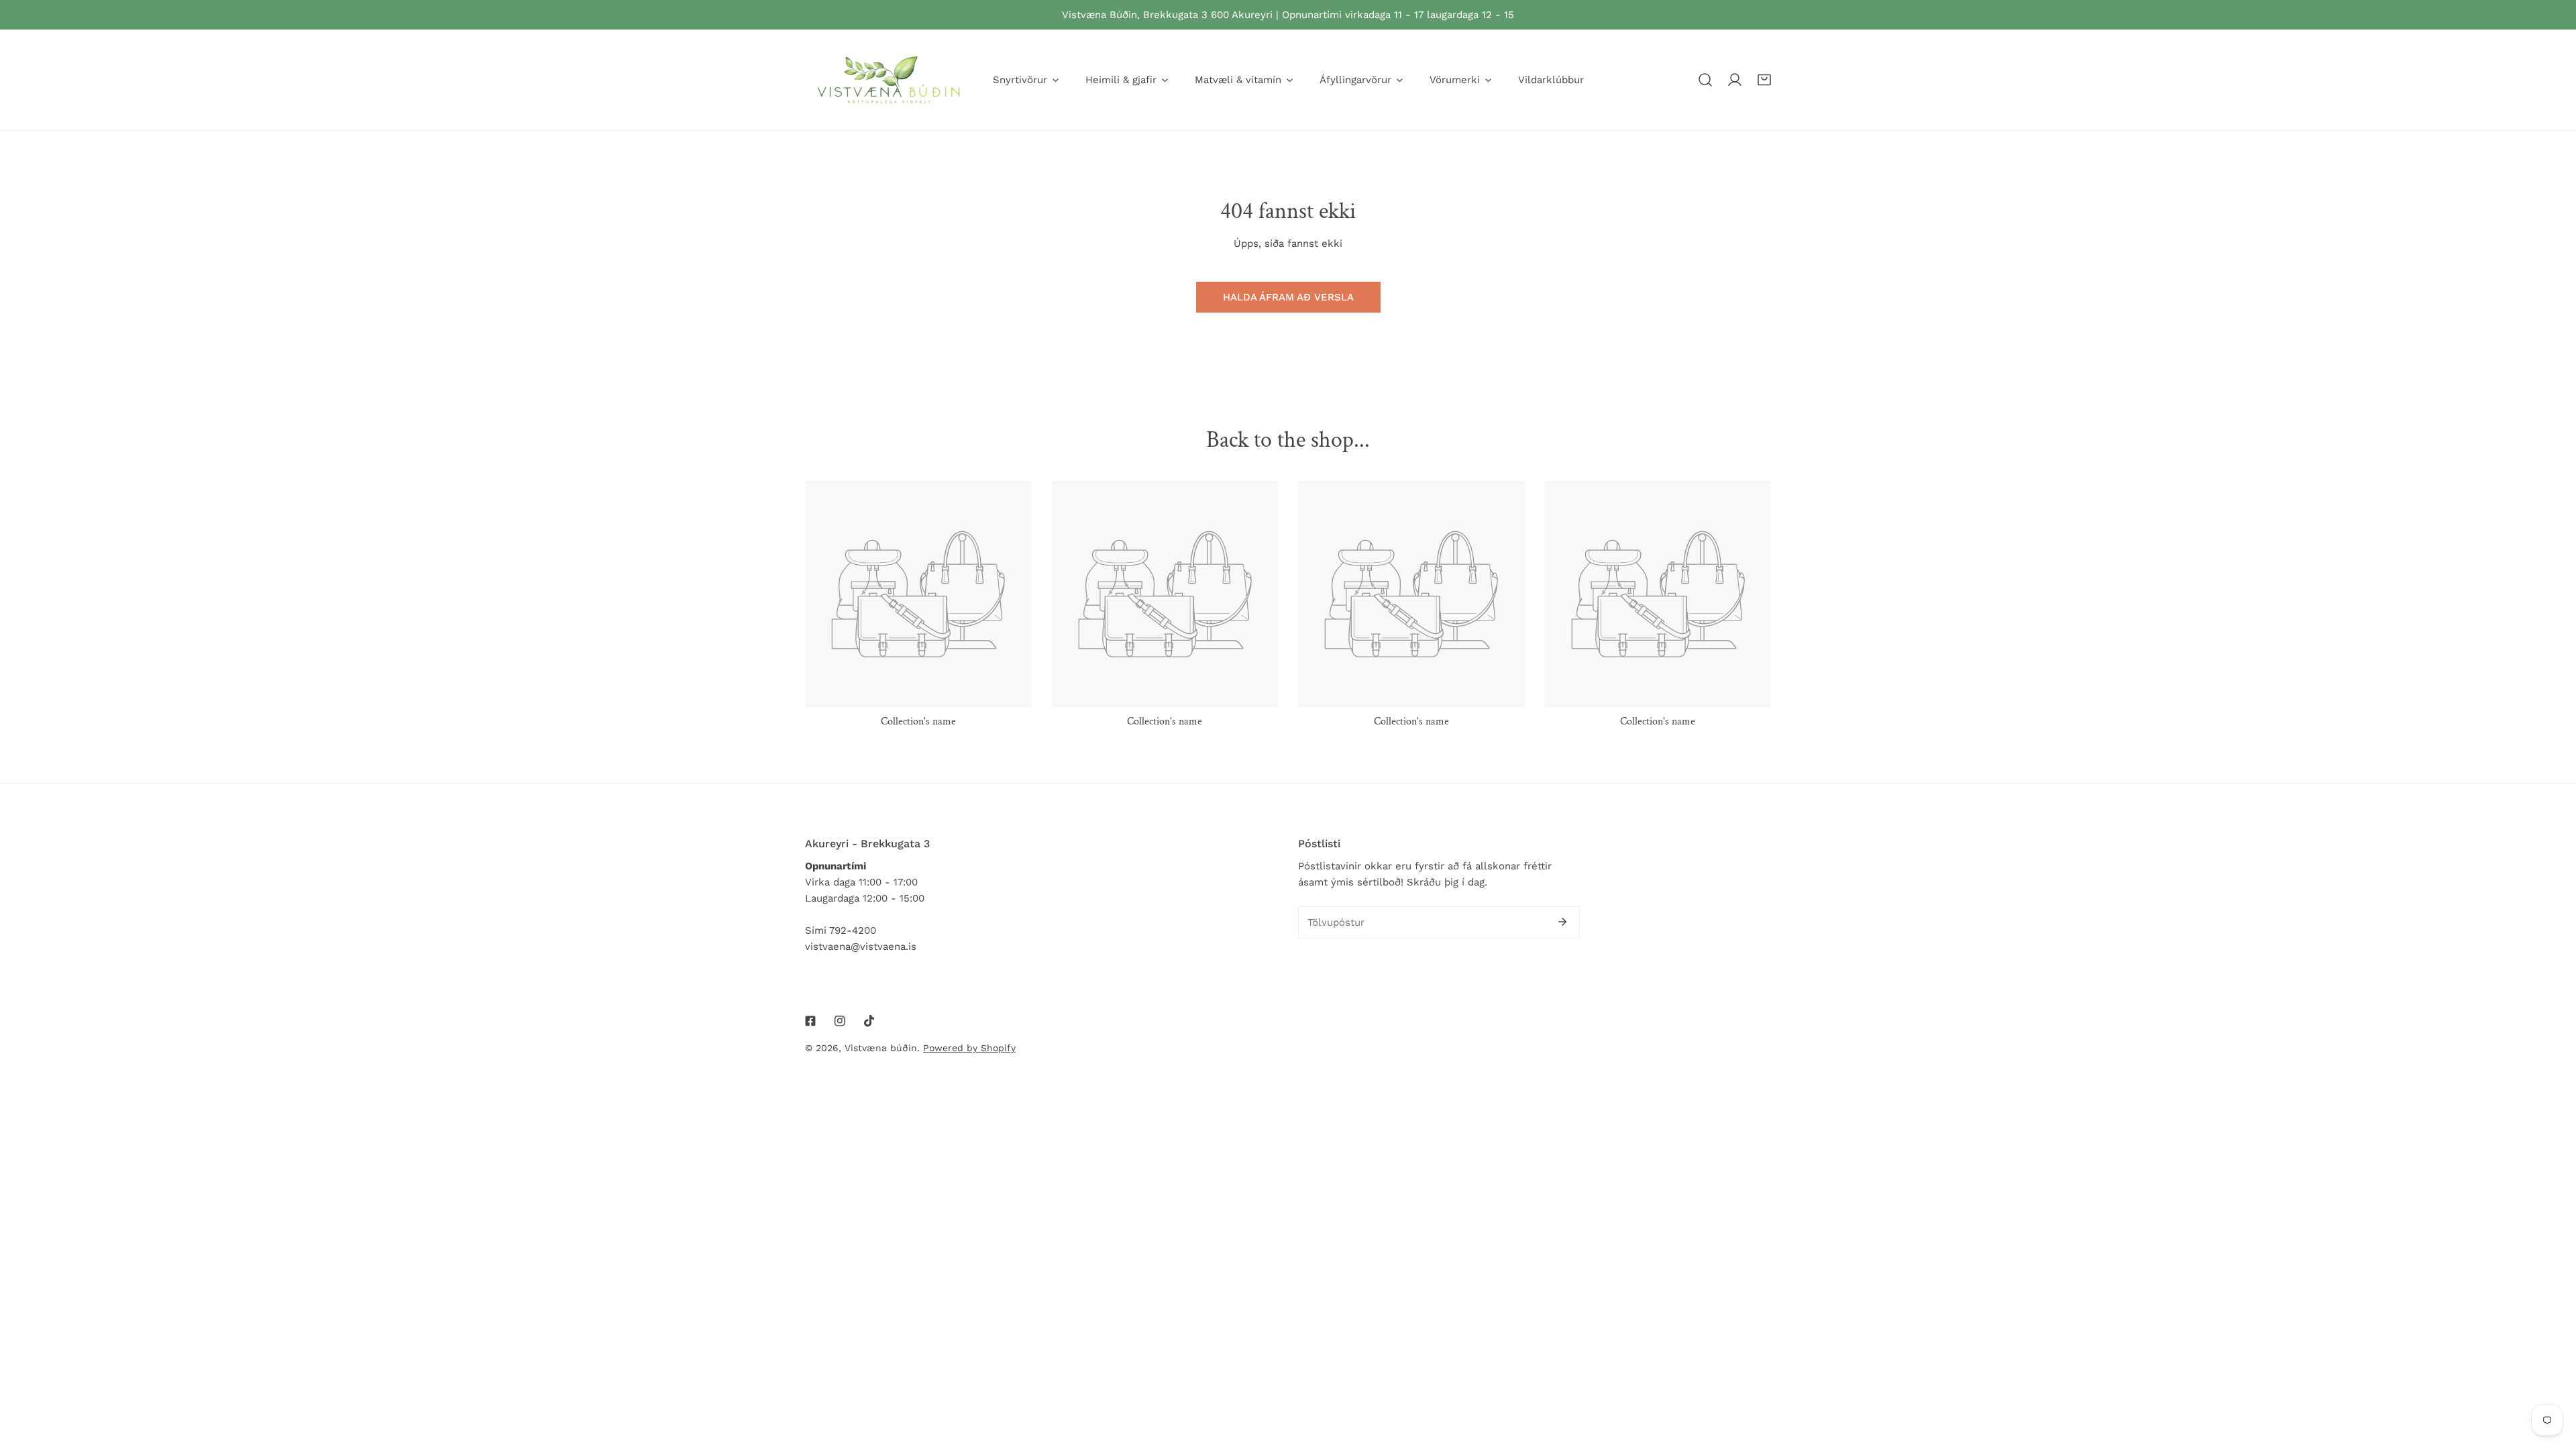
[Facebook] (810, 1021)
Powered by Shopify (969, 1048)
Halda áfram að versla (1288, 297)
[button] (1764, 80)
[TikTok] (869, 1021)
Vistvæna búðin (881, 1048)
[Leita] (1705, 80)
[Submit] (1562, 922)
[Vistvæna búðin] (889, 80)
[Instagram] (840, 1021)
